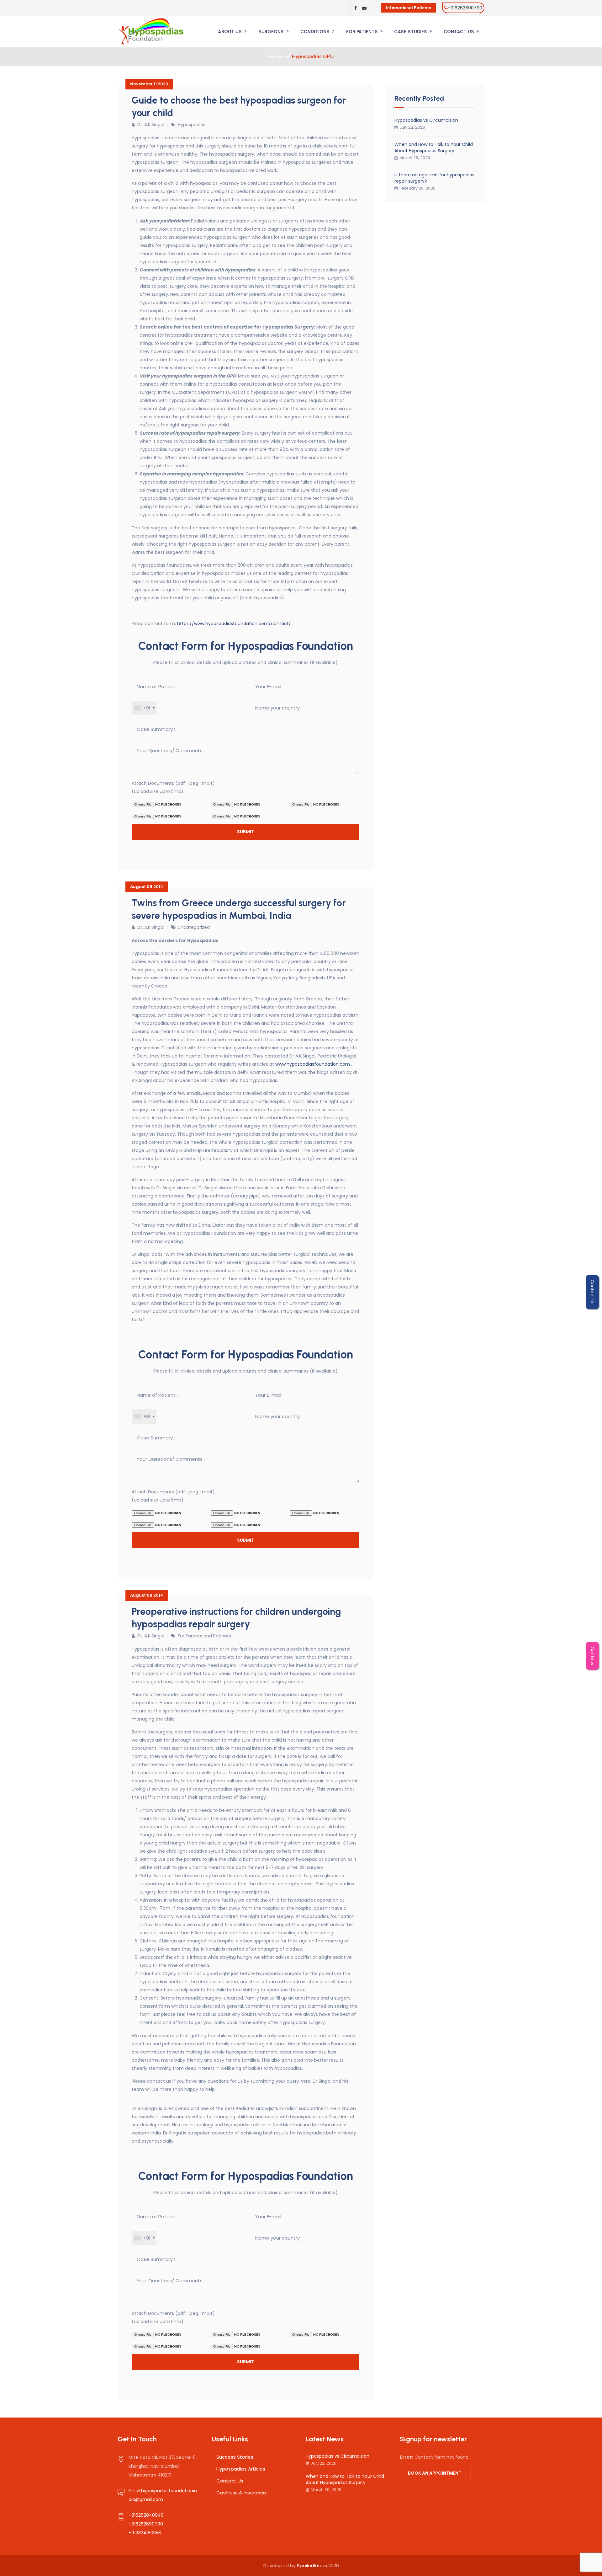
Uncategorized (194, 927)
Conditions (315, 32)
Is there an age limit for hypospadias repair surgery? (434, 178)
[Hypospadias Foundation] (151, 32)
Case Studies (411, 32)
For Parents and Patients (204, 1636)
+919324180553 (145, 2533)
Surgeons (271, 32)
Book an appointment (435, 2473)
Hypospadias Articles (241, 2469)
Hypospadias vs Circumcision (426, 120)
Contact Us (459, 32)
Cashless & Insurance (241, 2493)
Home (275, 56)
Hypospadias (192, 125)
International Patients (409, 8)
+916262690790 (465, 8)
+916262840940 (146, 2515)
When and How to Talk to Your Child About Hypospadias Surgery (434, 147)
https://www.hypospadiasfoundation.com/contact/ (234, 624)
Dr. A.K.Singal (151, 125)
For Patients (362, 32)
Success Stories (235, 2457)
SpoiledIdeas (312, 2565)
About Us (230, 32)
